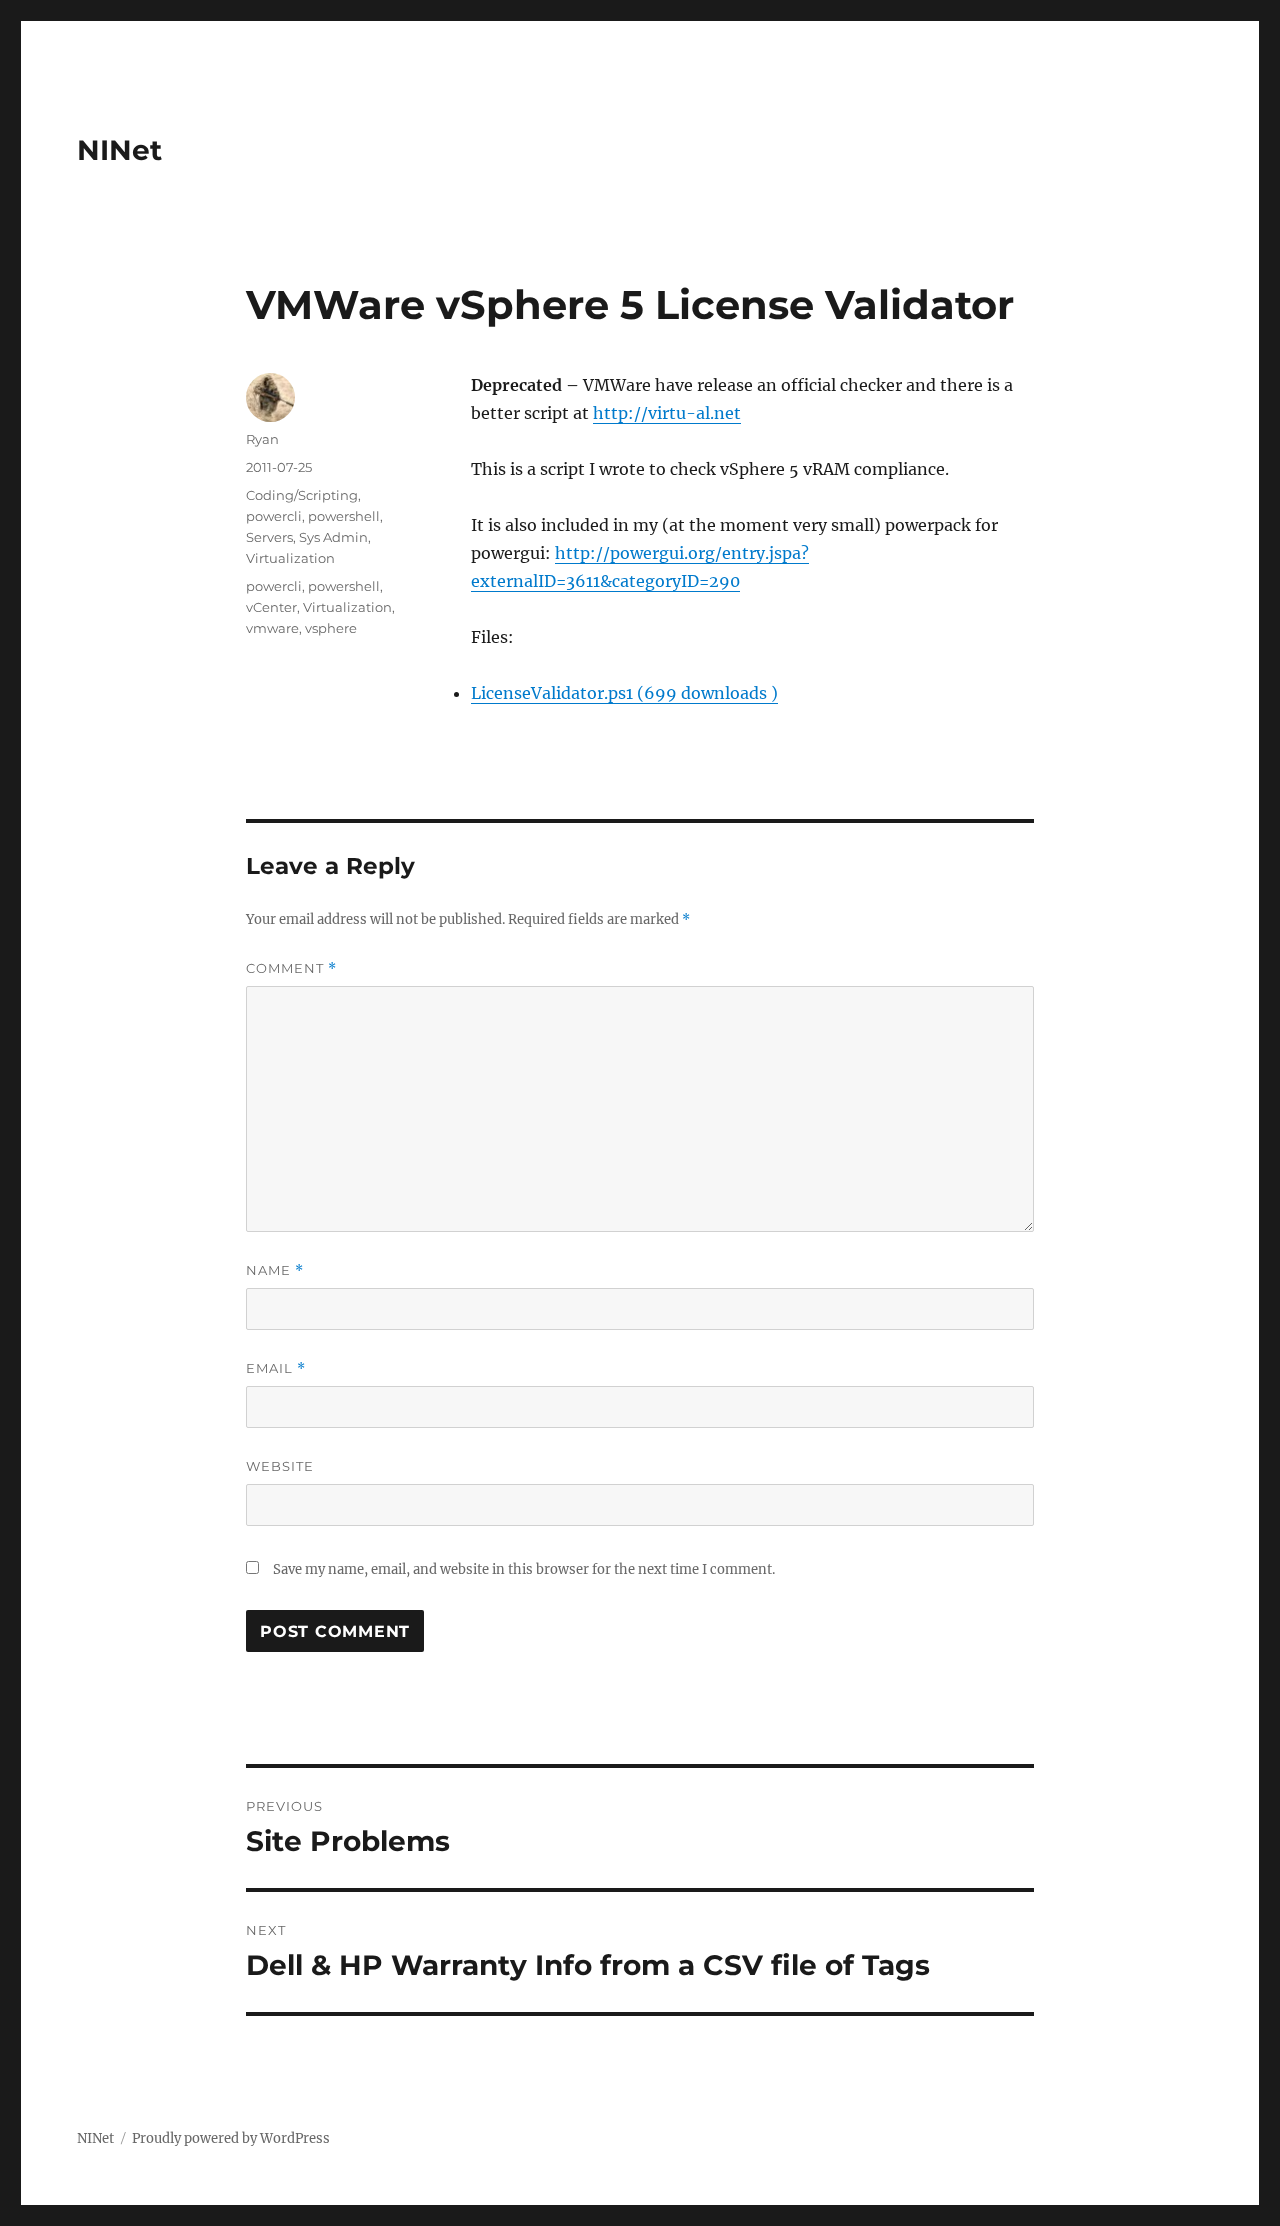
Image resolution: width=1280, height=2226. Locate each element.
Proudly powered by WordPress (231, 2138)
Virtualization (290, 558)
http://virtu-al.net (667, 413)
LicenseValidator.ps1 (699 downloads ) (624, 693)
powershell (344, 516)
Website (280, 1466)
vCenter (271, 607)
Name (275, 1270)
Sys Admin (333, 537)
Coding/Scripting (302, 495)
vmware (272, 628)
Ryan (262, 439)
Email (276, 1368)
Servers (269, 537)
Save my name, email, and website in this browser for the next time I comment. (524, 1569)
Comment (291, 968)
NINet (119, 150)
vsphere (331, 628)
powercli (274, 516)
